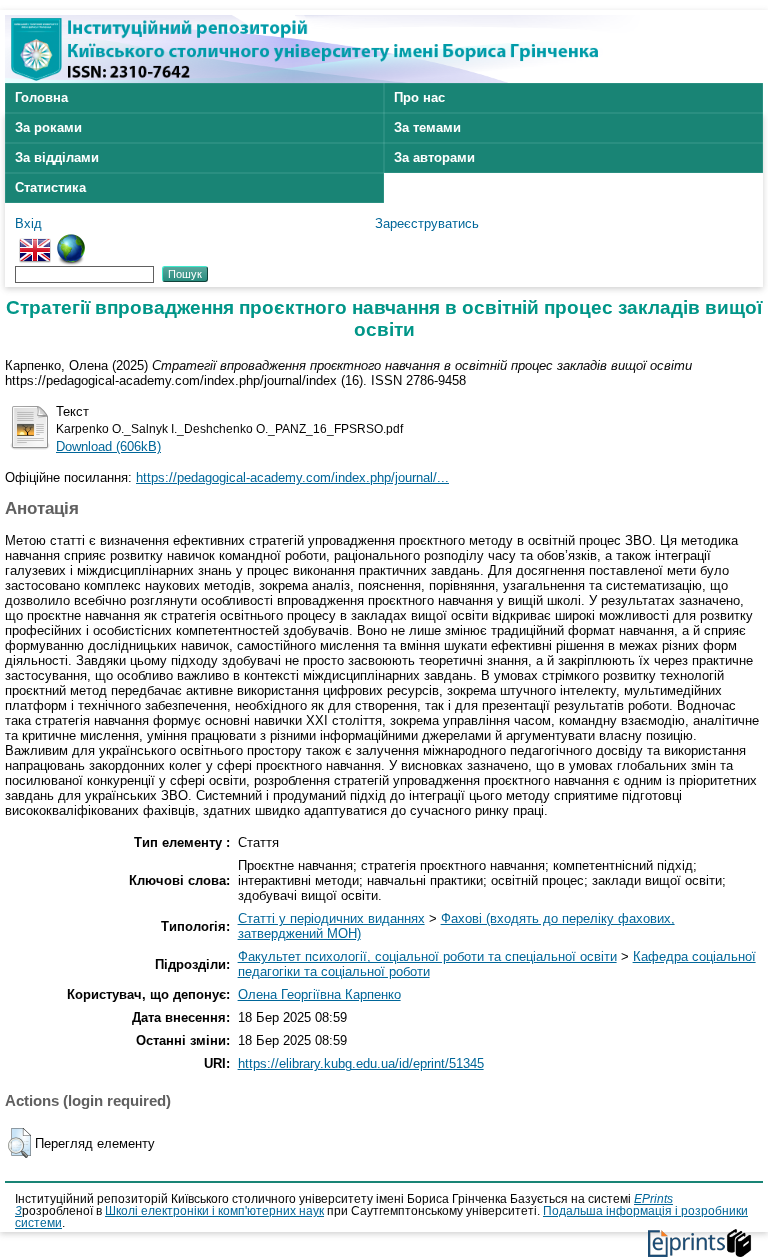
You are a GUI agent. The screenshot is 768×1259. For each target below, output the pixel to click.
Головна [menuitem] (41, 97)
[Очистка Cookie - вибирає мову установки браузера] (71, 241)
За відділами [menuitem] (57, 157)
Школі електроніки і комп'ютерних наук (214, 1211)
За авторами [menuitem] (434, 157)
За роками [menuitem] (48, 127)
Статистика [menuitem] (50, 187)
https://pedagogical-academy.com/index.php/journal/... (292, 477)
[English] (35, 241)
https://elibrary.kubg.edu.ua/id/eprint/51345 (361, 1063)
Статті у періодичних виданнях (331, 918)
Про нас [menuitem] (419, 97)
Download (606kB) (108, 446)
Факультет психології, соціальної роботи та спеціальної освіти (427, 956)
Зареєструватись (427, 223)
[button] (19, 1143)
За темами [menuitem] (427, 127)
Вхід (28, 223)
